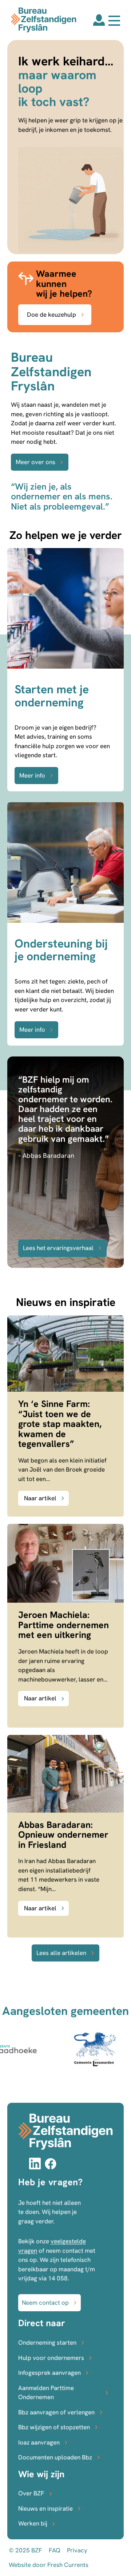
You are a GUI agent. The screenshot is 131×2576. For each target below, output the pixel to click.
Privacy (77, 2550)
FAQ (55, 2550)
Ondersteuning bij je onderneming (61, 950)
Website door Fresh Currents (49, 2565)
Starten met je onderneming (52, 696)
